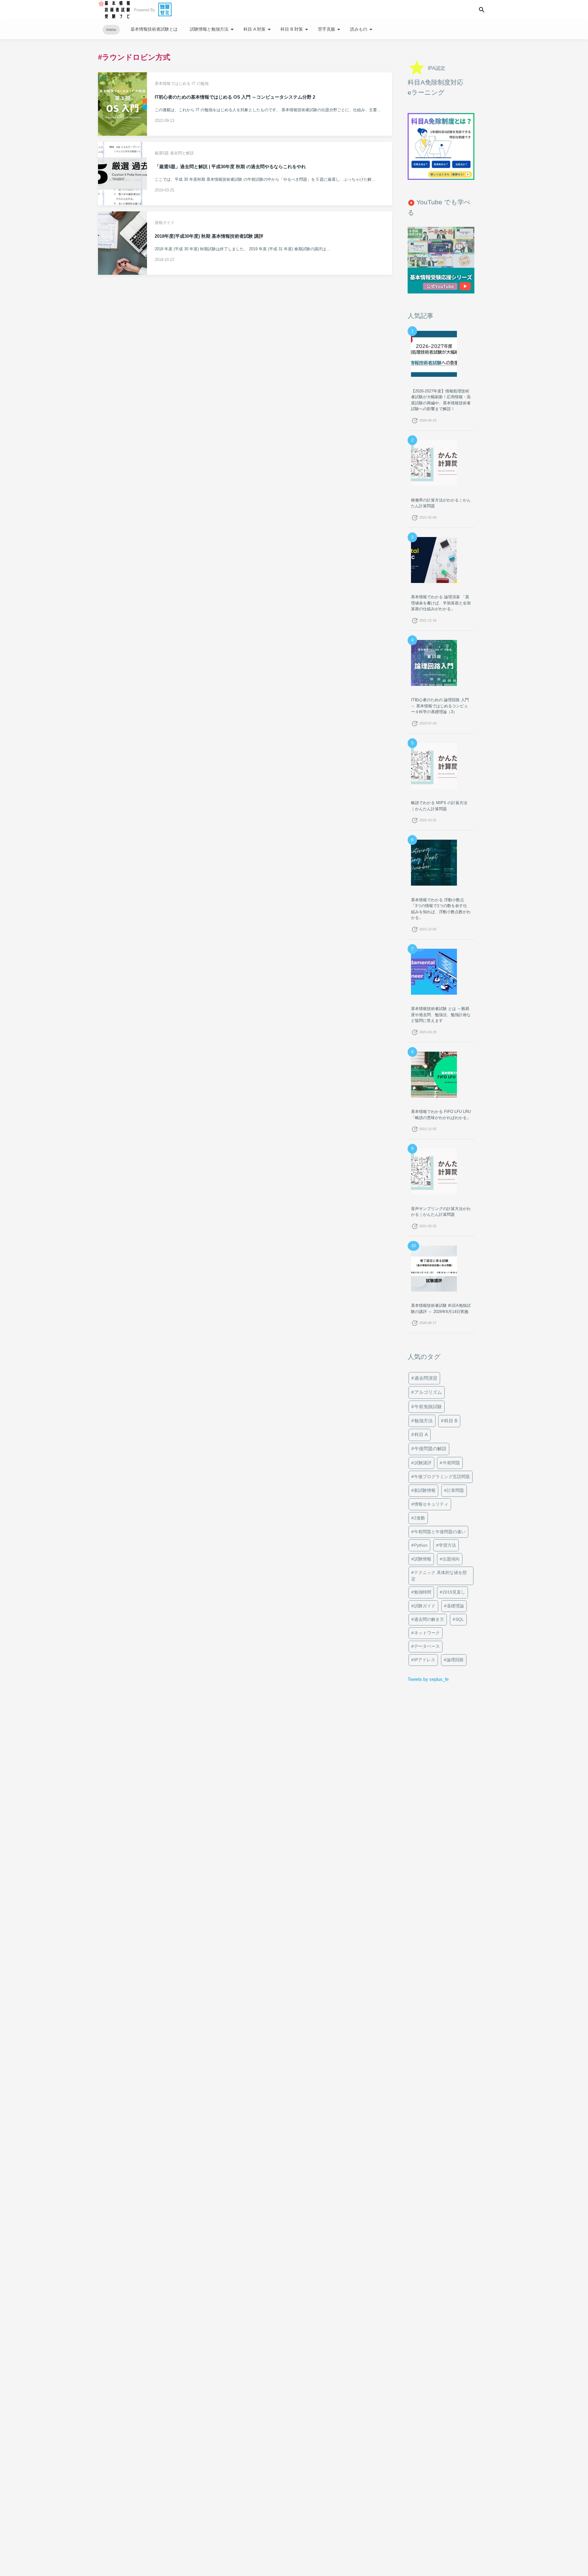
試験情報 (423, 1559)
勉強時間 (423, 1592)
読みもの (362, 29)
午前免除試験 (428, 1407)
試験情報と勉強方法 (213, 29)
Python (421, 1545)
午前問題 (451, 1463)
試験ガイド (425, 1606)
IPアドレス (425, 1660)
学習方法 (447, 1545)
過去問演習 (426, 1378)
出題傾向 (451, 1559)
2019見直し (454, 1592)
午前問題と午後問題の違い (440, 1532)
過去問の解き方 (429, 1619)
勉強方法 (424, 1421)
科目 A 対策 (258, 29)
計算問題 (455, 1490)
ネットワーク (427, 1633)
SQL (460, 1619)
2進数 (420, 1518)
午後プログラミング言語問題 (442, 1477)
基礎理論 (455, 1606)
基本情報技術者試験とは (154, 29)
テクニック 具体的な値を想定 (439, 1576)
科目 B (451, 1421)
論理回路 (455, 1660)
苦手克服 (330, 29)
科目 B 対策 (295, 29)
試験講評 (423, 1463)
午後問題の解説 (430, 1449)
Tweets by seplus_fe (428, 1679)
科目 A (421, 1435)
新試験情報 (425, 1490)
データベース (427, 1646)
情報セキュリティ (431, 1504)
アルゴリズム (428, 1392)
